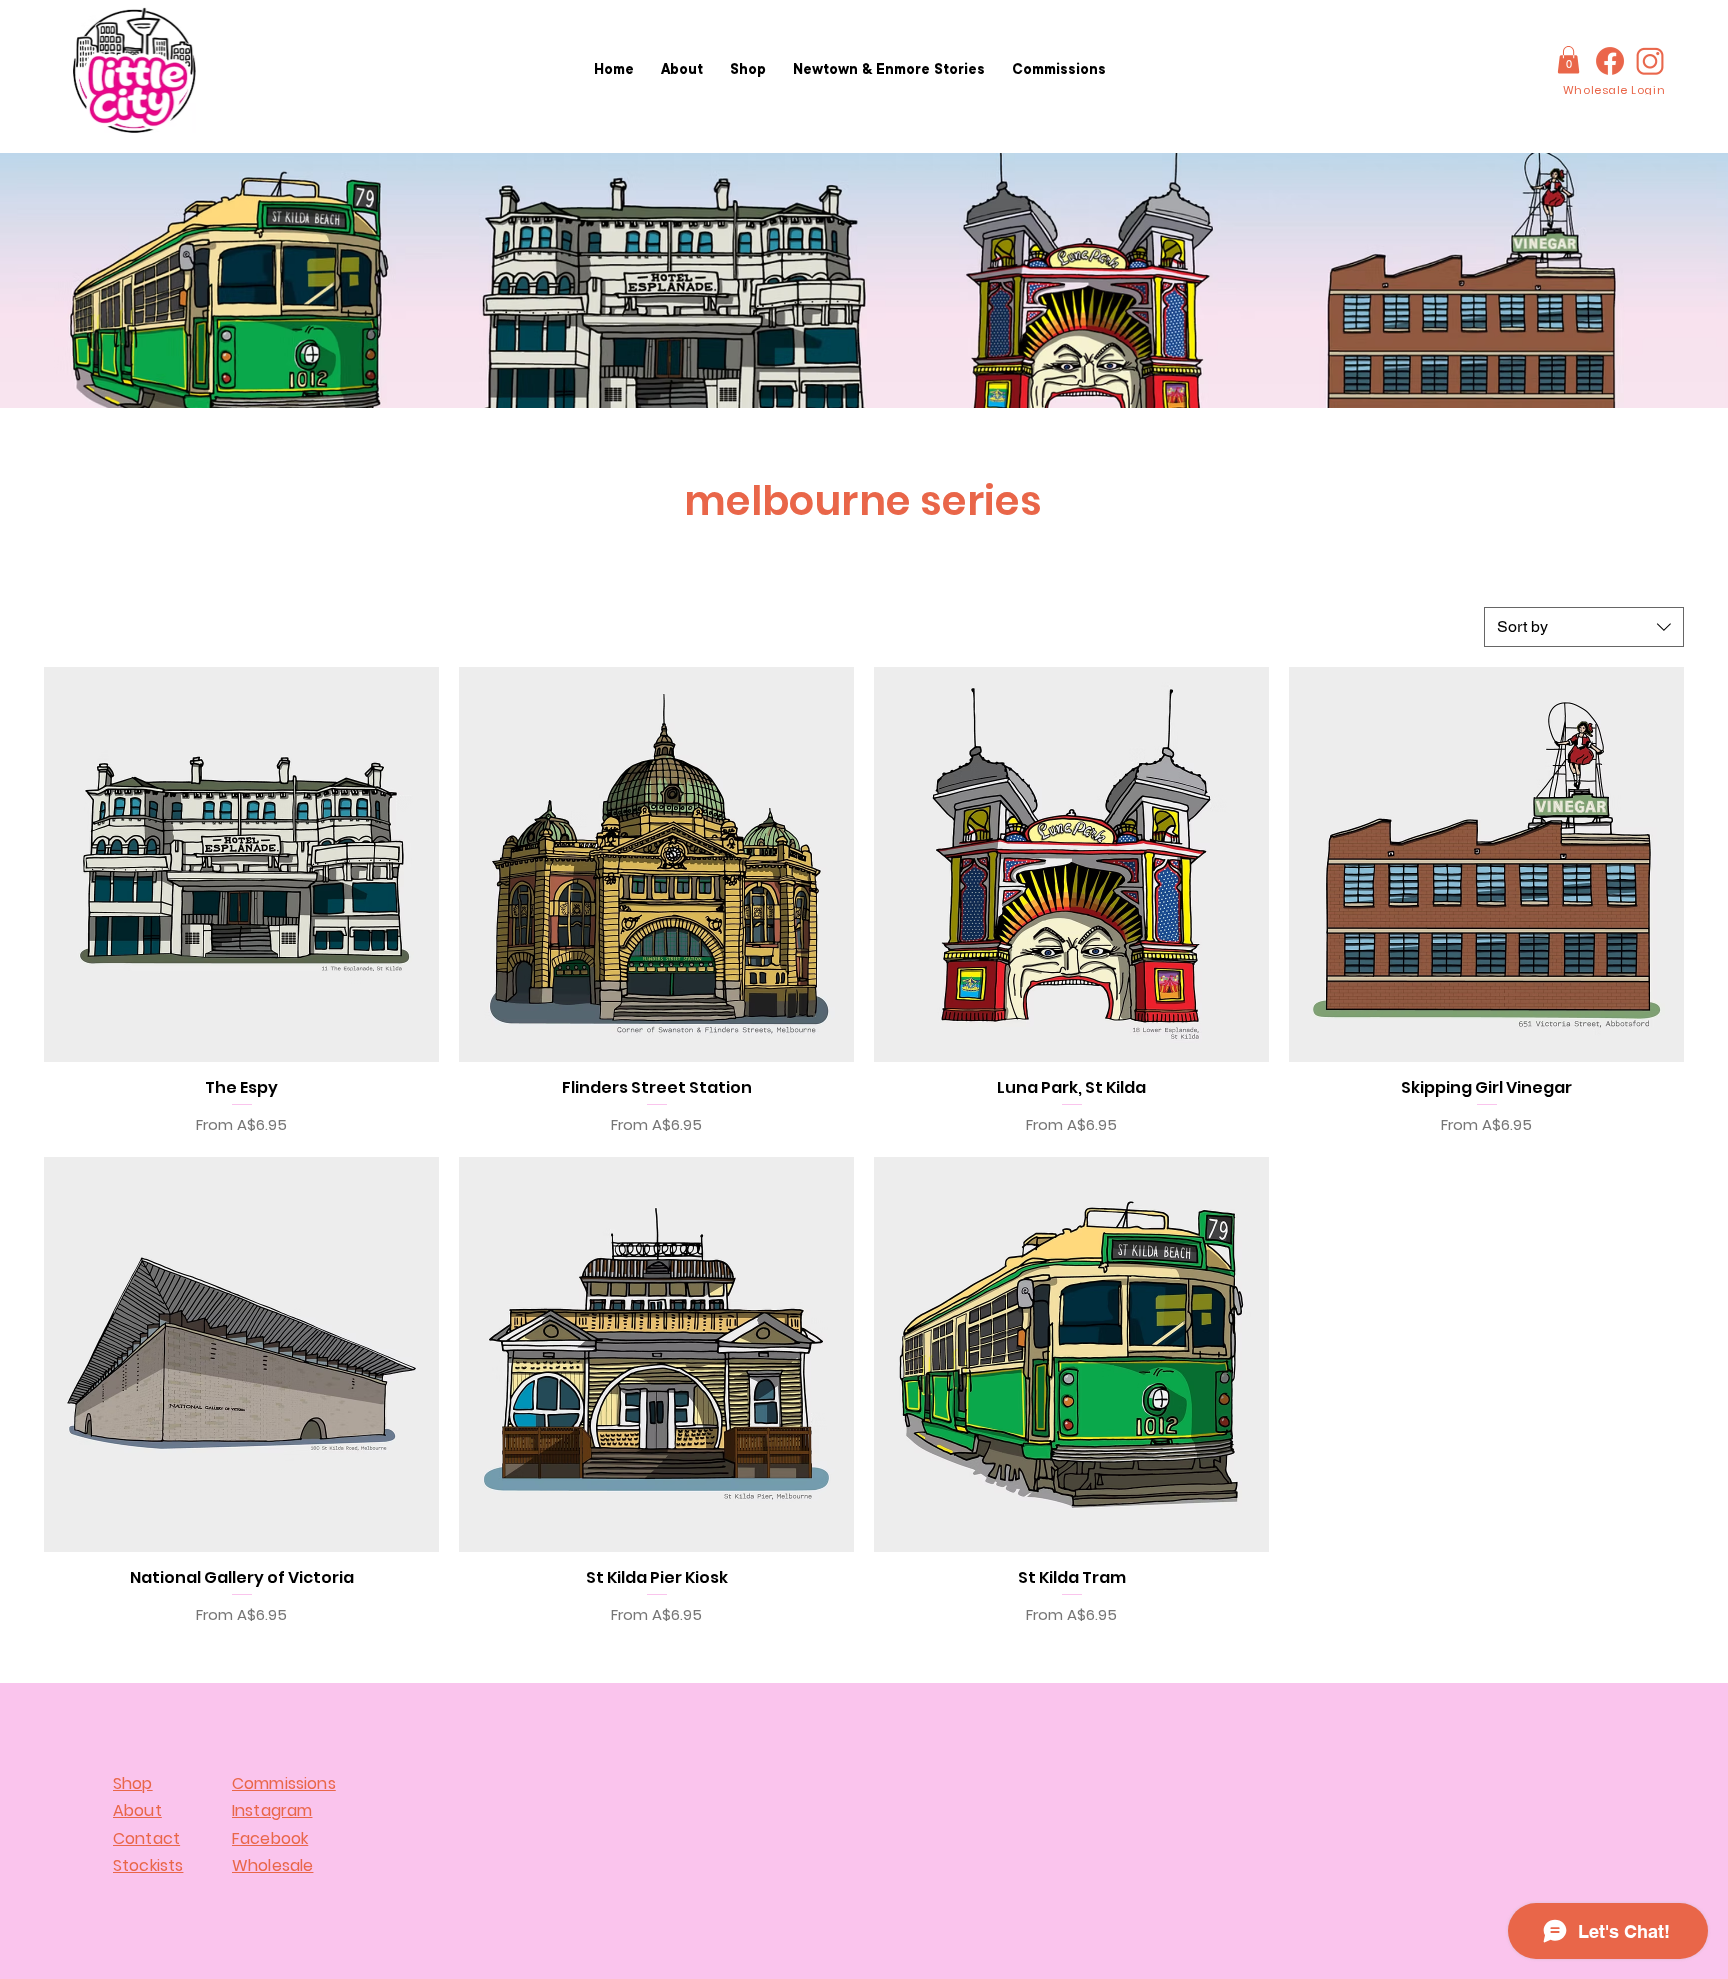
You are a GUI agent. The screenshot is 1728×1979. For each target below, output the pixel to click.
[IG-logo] (1650, 61)
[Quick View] (241, 864)
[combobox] (1584, 627)
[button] (1568, 59)
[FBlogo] (1610, 61)
